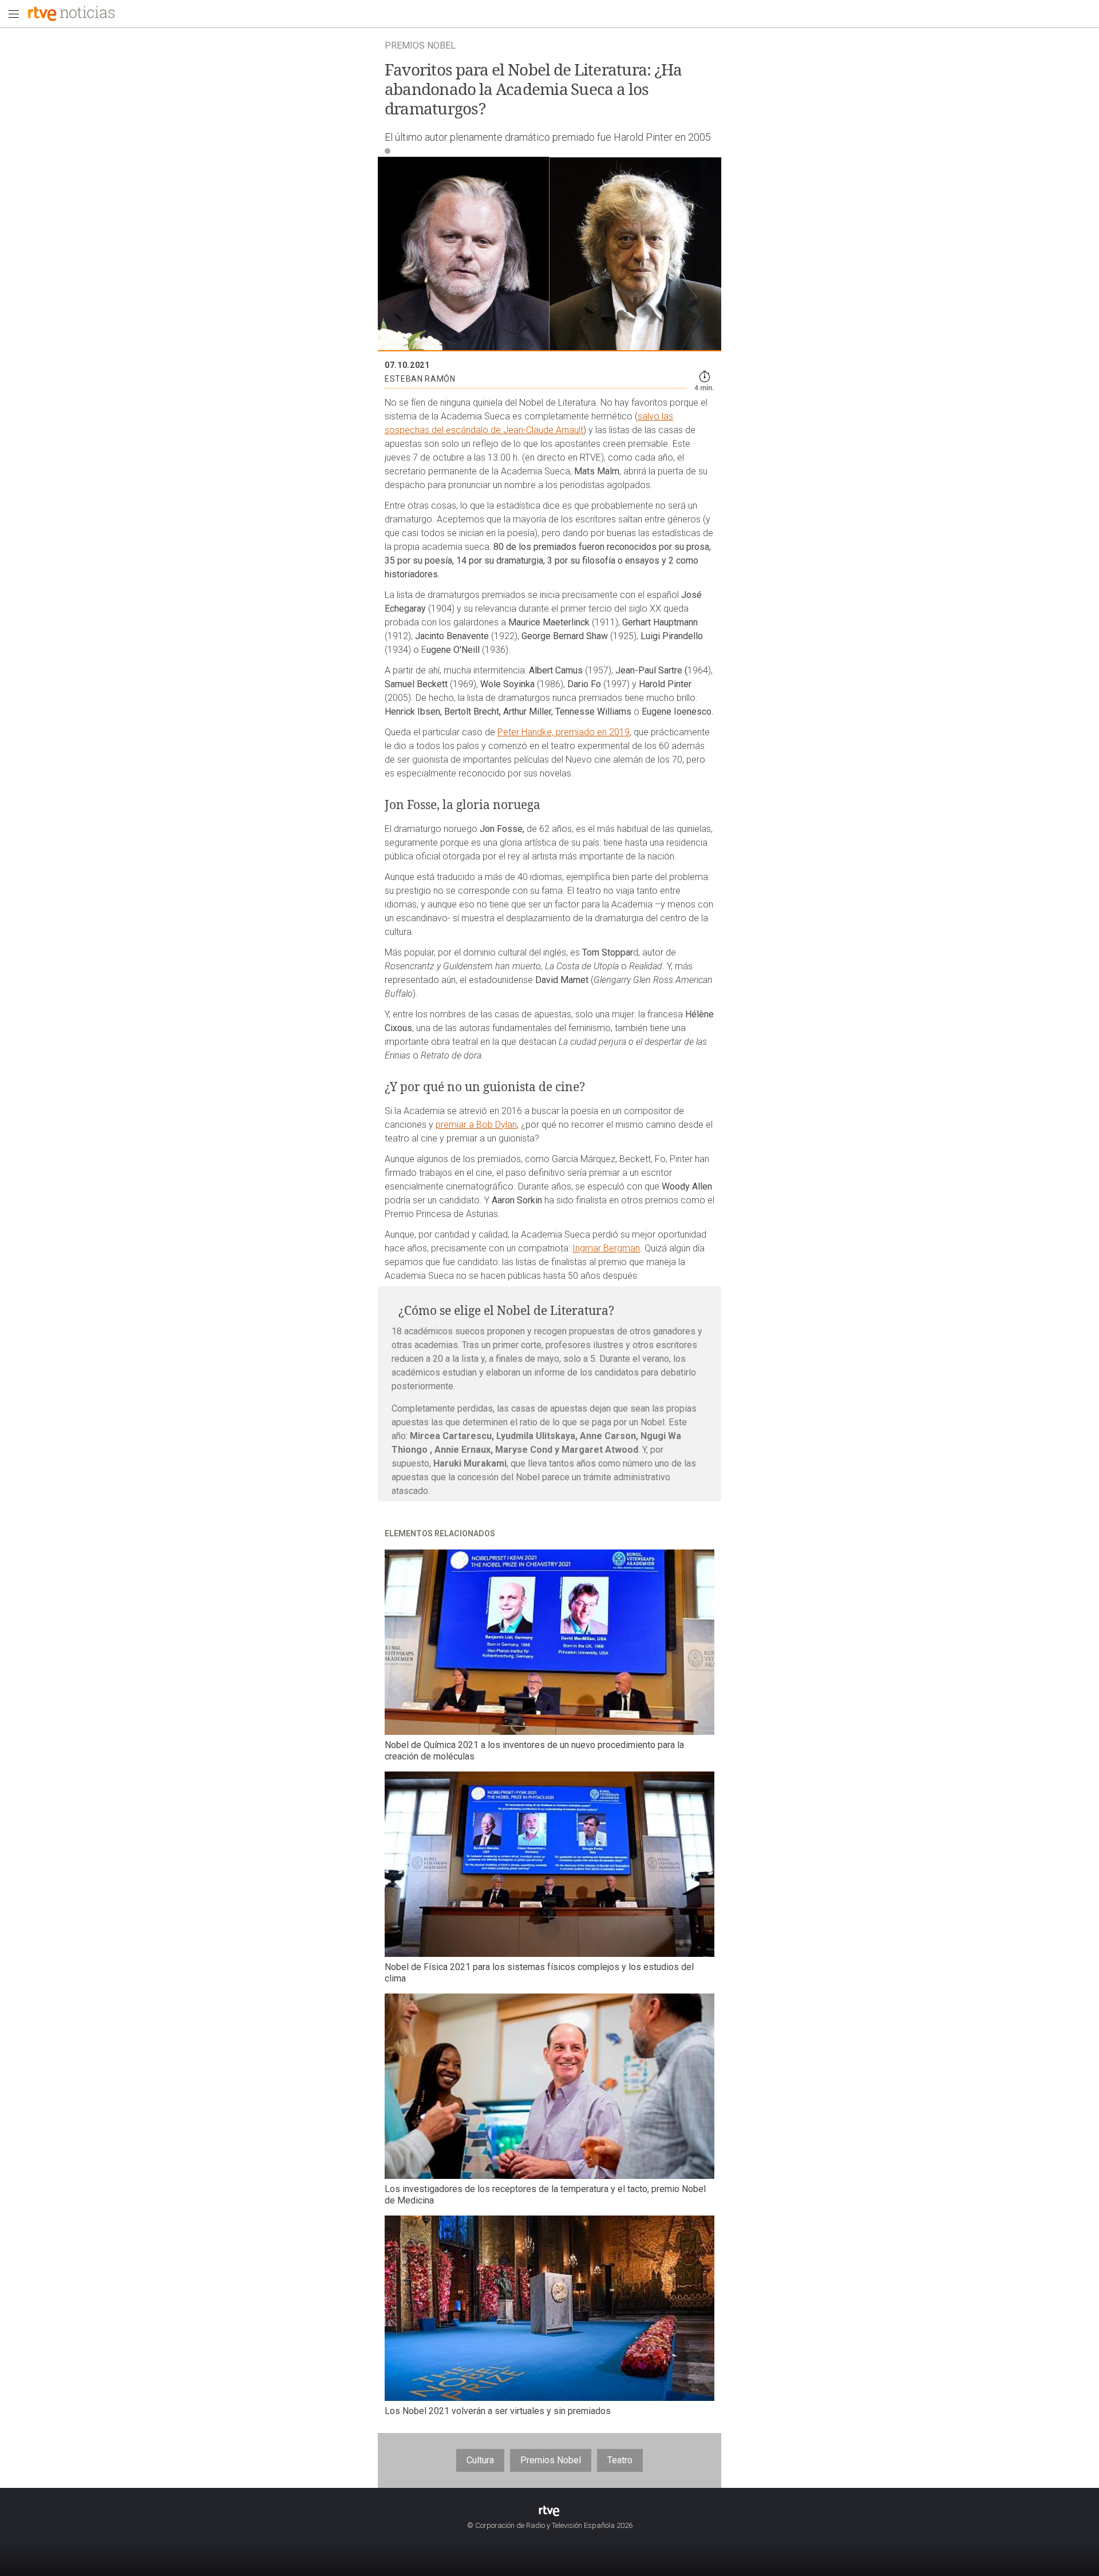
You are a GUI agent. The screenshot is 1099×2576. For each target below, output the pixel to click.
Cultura (480, 2460)
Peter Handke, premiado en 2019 (564, 732)
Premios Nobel (551, 2460)
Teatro (620, 2460)
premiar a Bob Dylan (476, 1125)
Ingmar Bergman (606, 1248)
